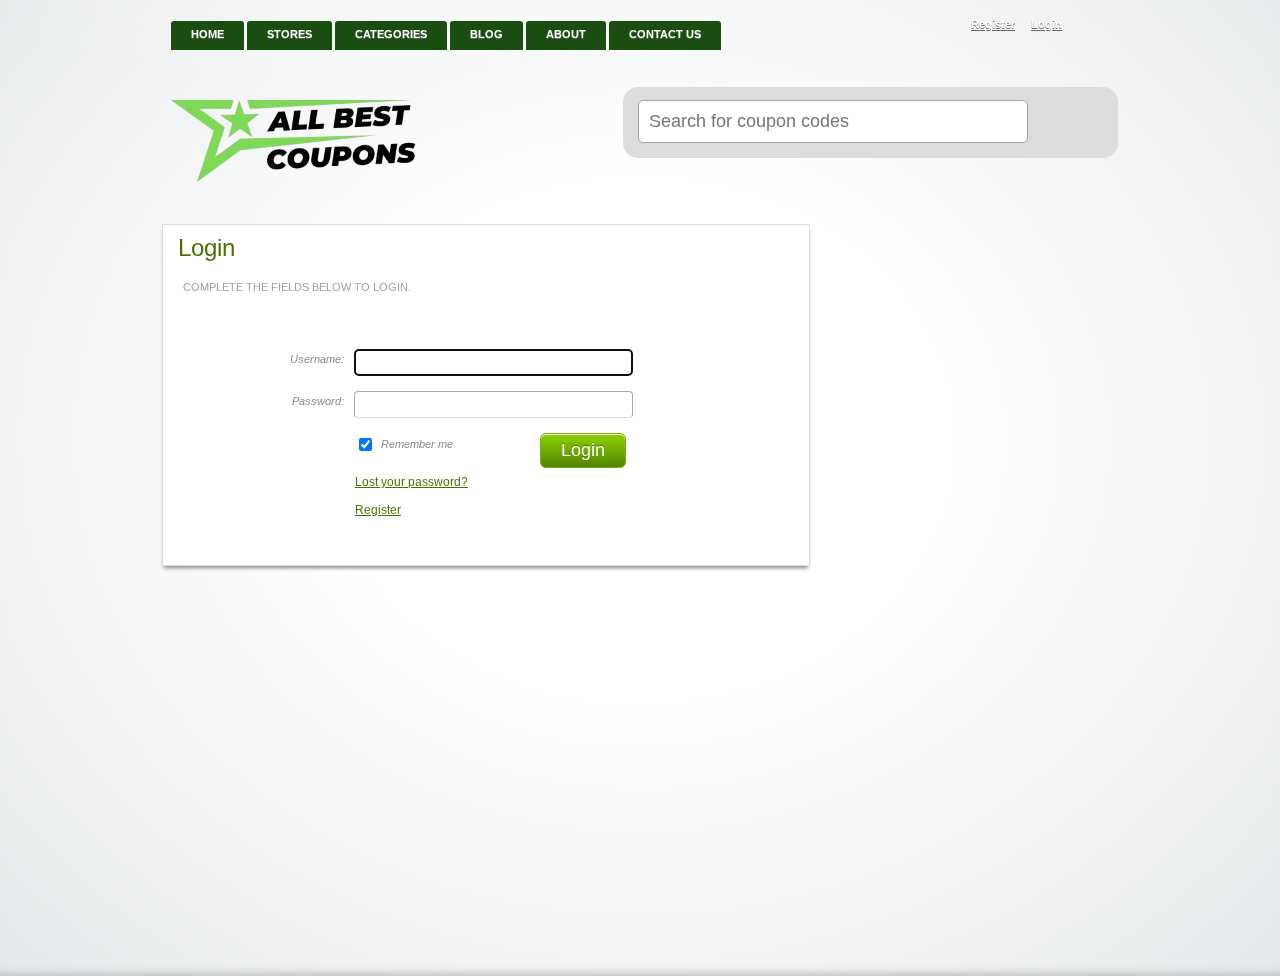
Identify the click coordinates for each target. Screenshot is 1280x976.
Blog (486, 34)
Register (993, 24)
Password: (318, 401)
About (566, 34)
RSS (1092, 26)
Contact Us (665, 34)
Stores (289, 34)
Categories (391, 34)
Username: (317, 359)
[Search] (1064, 123)
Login (1046, 24)
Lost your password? (411, 482)
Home (207, 34)
